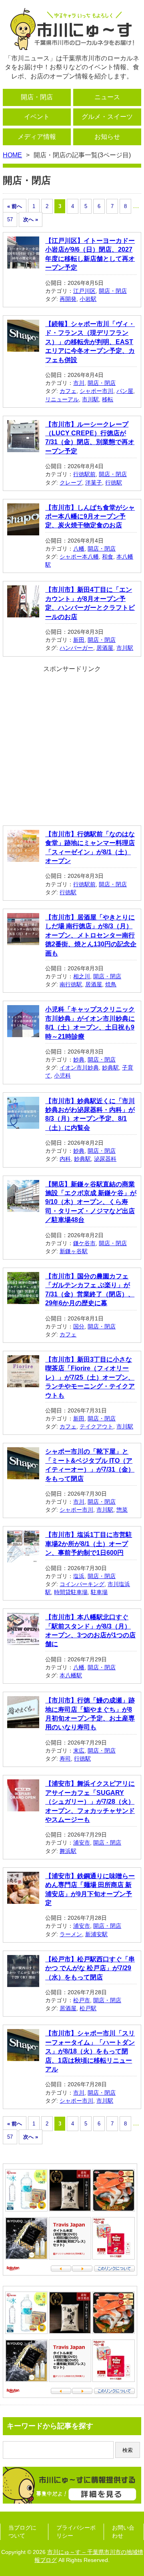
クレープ (71, 483)
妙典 (79, 1060)
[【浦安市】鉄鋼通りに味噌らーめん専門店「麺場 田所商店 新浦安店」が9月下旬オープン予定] (23, 1899)
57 (10, 219)
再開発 (68, 299)
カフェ (68, 391)
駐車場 (99, 1592)
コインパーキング (82, 1584)
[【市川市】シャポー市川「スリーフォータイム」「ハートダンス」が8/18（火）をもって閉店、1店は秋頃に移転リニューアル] (23, 2056)
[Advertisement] (72, 745)
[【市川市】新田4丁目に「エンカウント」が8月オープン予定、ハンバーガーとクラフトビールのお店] (23, 613)
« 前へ (15, 206)
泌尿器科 (105, 1159)
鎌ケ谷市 (84, 1243)
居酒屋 (105, 648)
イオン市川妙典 (79, 1068)
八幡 (79, 549)
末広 (79, 1751)
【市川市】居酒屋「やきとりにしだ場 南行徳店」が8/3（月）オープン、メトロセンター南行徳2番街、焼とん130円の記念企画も (91, 935)
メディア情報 (37, 137)
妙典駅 (110, 1068)
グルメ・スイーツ (107, 117)
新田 (79, 640)
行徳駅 (114, 483)
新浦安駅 (96, 1934)
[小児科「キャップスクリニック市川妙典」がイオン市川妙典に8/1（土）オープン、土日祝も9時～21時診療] (23, 1033)
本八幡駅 (71, 1675)
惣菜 (122, 1510)
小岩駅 (88, 299)
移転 (108, 399)
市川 (79, 383)
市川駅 (90, 399)
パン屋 (125, 391)
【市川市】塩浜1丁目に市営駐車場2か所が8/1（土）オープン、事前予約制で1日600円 (89, 1544)
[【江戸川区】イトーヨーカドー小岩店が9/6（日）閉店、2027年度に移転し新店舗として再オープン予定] (23, 264)
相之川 (82, 976)
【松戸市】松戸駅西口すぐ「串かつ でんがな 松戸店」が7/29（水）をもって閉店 (90, 1968)
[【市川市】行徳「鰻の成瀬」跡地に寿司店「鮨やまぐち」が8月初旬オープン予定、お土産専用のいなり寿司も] (23, 1724)
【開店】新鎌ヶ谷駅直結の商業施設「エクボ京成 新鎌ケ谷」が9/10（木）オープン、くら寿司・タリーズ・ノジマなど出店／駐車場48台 (91, 1202)
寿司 (65, 1759)
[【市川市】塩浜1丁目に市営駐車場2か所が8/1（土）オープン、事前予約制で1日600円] (23, 1558)
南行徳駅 (71, 984)
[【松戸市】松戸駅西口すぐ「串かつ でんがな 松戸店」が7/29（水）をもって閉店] (23, 1982)
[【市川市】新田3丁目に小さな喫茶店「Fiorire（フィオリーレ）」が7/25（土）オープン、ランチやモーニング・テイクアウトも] (23, 1383)
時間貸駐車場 (71, 1592)
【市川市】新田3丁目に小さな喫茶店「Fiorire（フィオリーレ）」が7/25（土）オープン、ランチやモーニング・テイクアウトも (90, 1377)
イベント (37, 117)
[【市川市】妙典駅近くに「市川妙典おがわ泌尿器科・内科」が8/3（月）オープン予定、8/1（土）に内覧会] (23, 1124)
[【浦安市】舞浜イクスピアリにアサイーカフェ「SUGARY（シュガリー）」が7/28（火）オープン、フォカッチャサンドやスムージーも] (23, 1807)
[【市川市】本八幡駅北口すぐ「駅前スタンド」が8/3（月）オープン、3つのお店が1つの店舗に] (23, 1640)
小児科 (62, 1076)
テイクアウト (96, 1426)
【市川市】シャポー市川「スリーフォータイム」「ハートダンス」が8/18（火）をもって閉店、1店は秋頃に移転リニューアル (90, 2051)
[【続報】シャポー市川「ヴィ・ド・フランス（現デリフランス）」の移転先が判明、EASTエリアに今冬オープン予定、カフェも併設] (23, 347)
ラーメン (71, 1934)
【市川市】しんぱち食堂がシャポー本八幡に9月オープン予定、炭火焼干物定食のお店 (90, 517)
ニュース (107, 97)
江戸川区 (84, 291)
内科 (65, 1159)
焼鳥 (111, 984)
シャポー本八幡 (79, 557)
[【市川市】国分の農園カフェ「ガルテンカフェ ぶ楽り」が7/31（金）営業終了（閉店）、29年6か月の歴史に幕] (23, 1299)
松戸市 (82, 2000)
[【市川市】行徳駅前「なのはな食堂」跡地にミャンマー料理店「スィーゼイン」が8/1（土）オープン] (23, 857)
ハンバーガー (76, 648)
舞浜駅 (68, 1851)
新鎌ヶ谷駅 (74, 1251)
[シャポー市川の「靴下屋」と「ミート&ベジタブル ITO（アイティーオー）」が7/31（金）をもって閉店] (23, 1475)
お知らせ (107, 137)
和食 (108, 557)
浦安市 (82, 1843)
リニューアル (62, 399)
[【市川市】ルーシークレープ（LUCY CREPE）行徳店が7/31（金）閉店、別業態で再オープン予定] (23, 447)
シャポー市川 (96, 391)
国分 (79, 1326)
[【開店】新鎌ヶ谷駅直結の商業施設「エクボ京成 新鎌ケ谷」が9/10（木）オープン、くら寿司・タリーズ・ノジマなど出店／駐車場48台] (23, 1207)
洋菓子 (94, 483)
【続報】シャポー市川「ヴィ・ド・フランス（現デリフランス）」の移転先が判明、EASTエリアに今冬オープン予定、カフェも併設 (90, 342)
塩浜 (79, 1576)
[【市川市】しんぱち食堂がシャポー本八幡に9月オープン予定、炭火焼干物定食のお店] (23, 530)
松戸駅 (88, 2008)
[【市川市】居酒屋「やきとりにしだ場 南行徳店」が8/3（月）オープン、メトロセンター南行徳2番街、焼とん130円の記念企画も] (23, 940)
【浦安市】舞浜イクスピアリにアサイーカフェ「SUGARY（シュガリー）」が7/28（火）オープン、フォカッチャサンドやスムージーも (90, 1802)
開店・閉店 (37, 97)
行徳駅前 (84, 474)
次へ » (31, 219)
